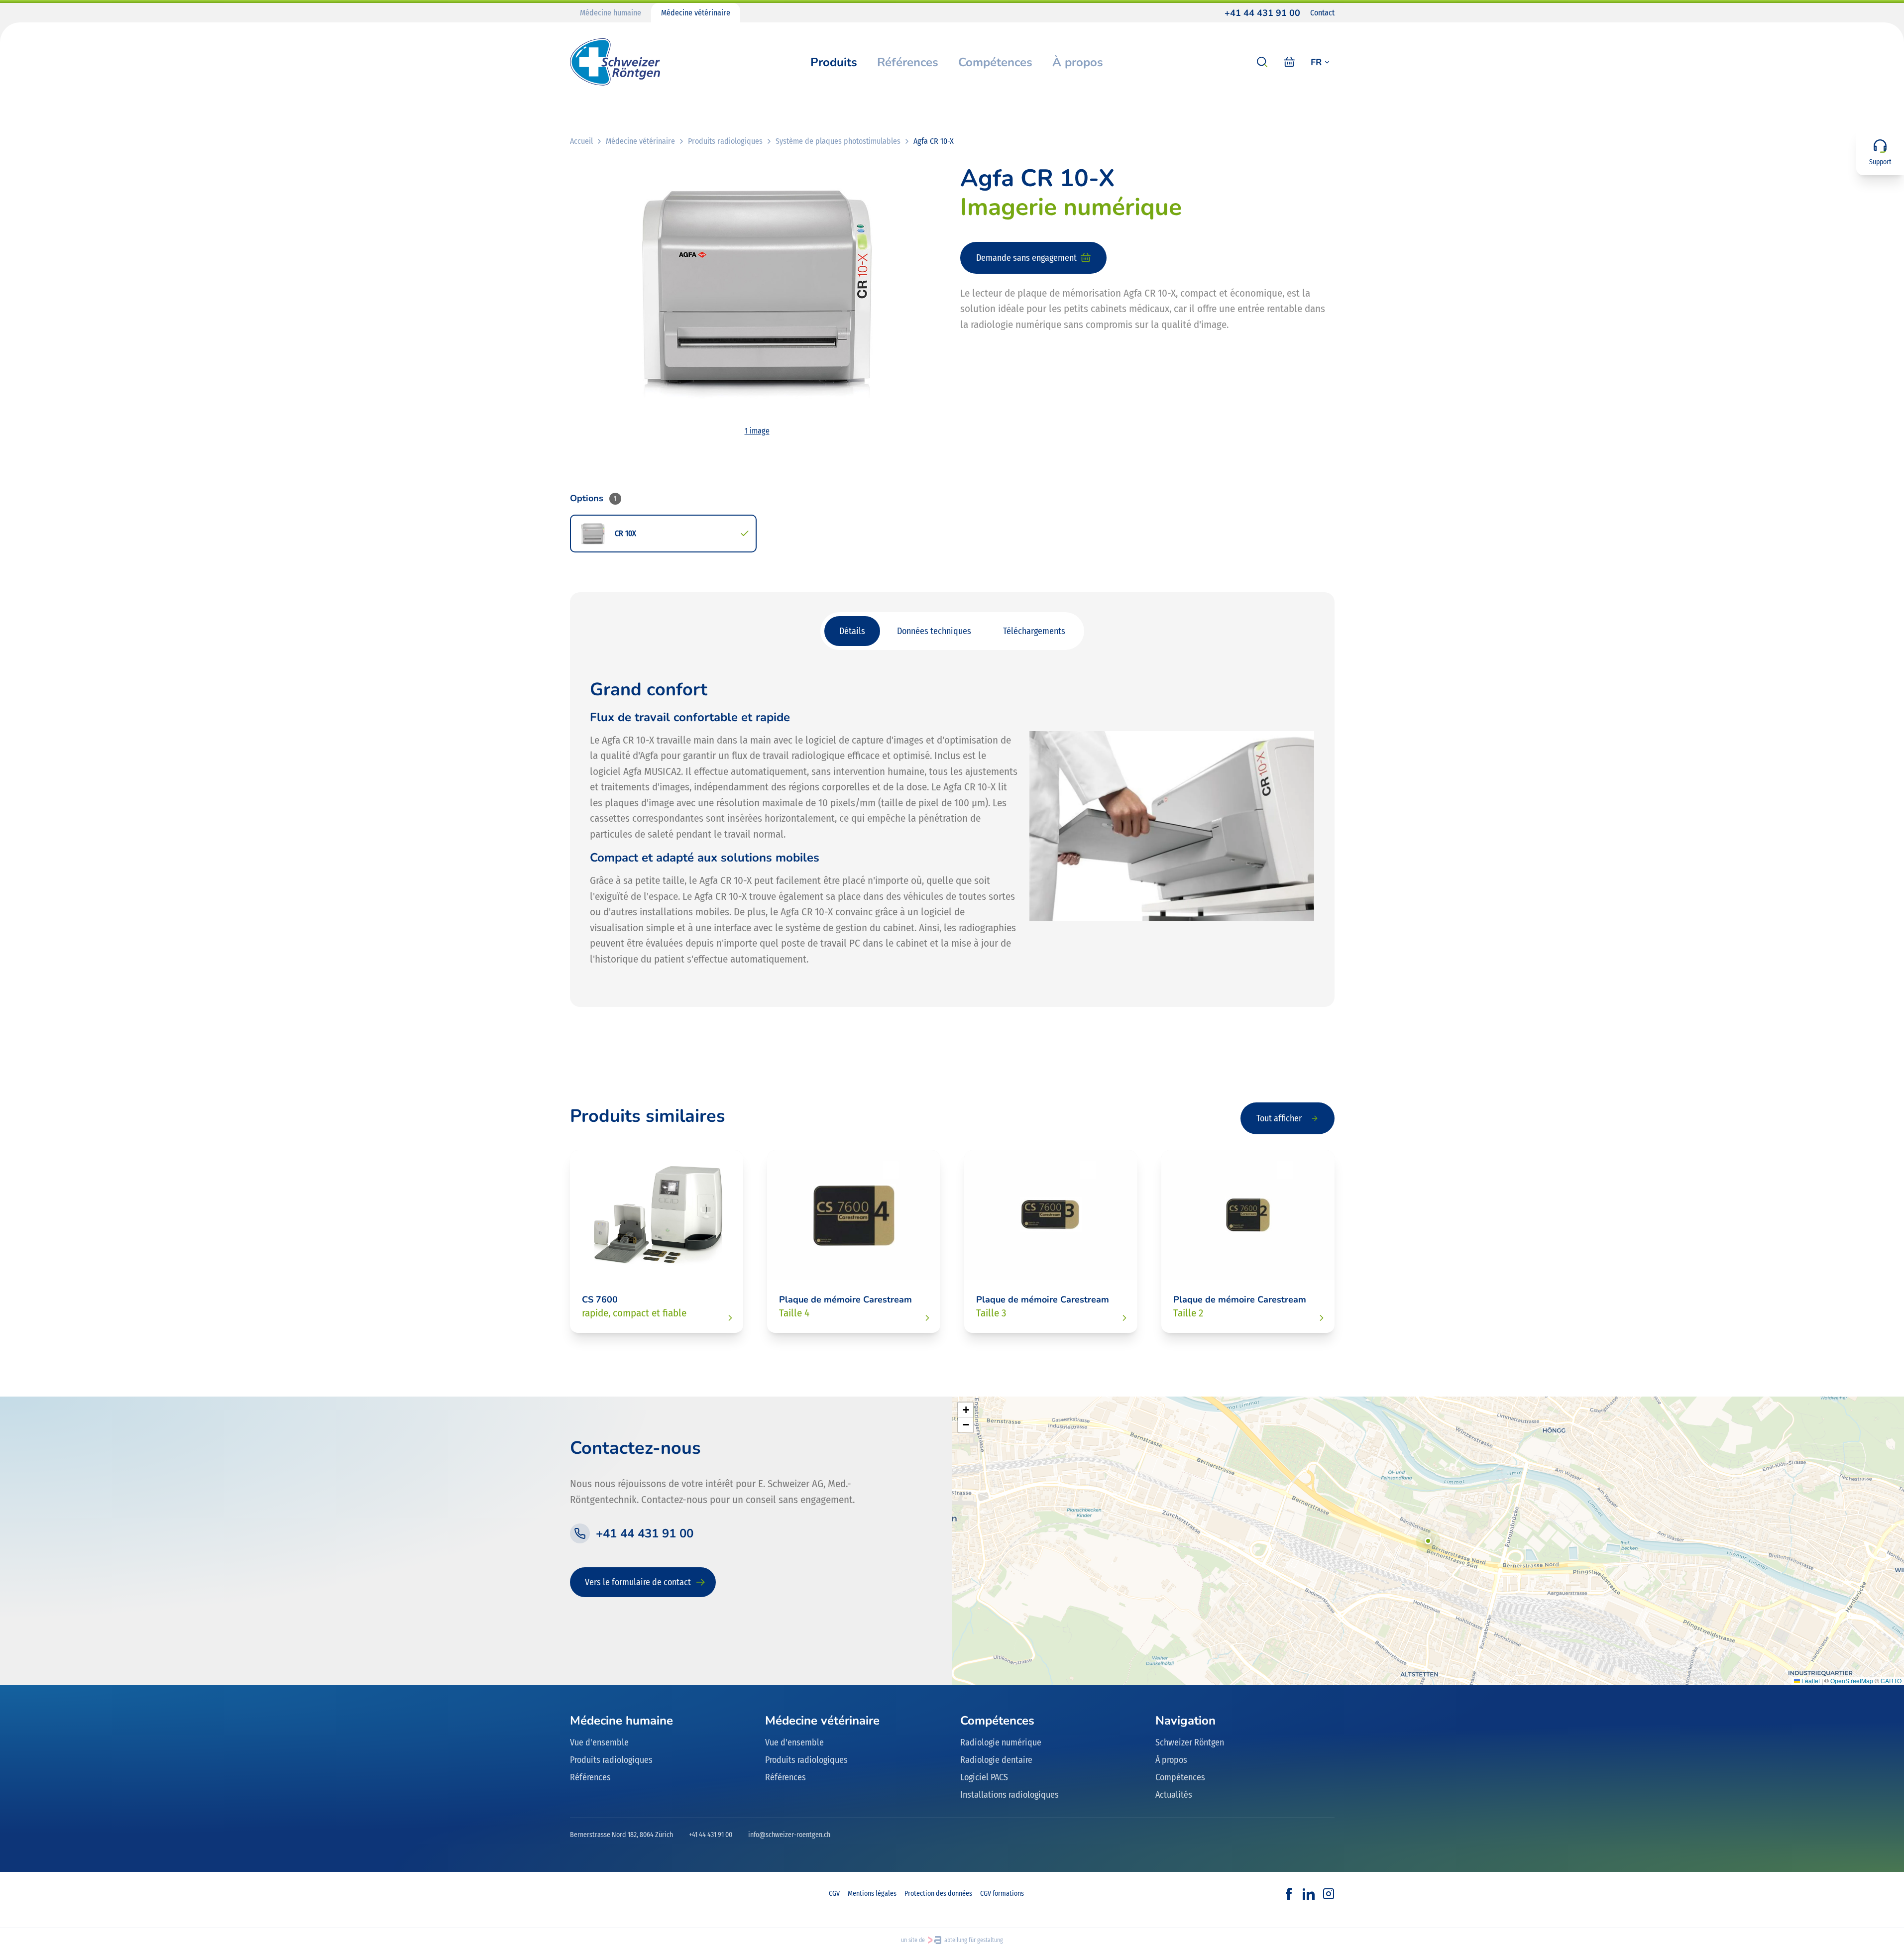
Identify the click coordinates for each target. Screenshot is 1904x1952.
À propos (1078, 62)
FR (1316, 62)
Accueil (581, 141)
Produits (834, 62)
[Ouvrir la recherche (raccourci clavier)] (1262, 62)
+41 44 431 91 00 (1262, 13)
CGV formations (1002, 1894)
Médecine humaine (611, 13)
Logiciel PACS (984, 1777)
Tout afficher (1279, 1118)
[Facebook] (1289, 1894)
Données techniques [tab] (934, 631)
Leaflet (1810, 1681)
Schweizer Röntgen (1190, 1742)
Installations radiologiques (1009, 1795)
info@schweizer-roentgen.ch (789, 1835)
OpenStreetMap (1852, 1681)
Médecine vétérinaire (696, 13)
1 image (757, 431)
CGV (834, 1894)
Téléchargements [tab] (1034, 631)
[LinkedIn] (1309, 1894)
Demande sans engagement (1026, 258)
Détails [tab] (852, 631)
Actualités (1174, 1795)
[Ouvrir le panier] (1289, 62)
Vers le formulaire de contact (638, 1582)
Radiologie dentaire (996, 1760)
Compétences (995, 62)
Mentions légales (872, 1894)
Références (908, 62)
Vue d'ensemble (599, 1742)
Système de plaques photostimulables (838, 141)
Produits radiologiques (725, 141)
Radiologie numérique (1001, 1742)
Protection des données (938, 1894)
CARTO (1891, 1681)
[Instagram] (1329, 1894)
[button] (1428, 1541)
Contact (1322, 13)
